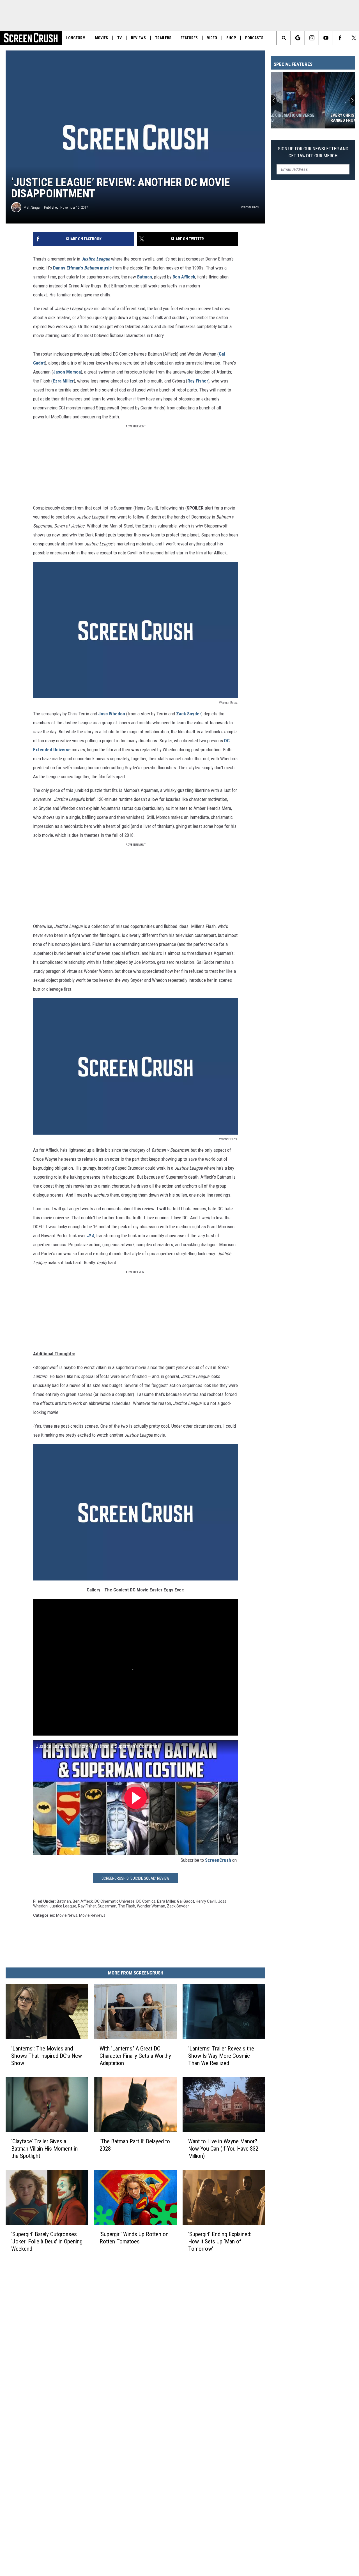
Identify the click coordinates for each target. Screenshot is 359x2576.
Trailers (163, 38)
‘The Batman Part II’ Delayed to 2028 (135, 2145)
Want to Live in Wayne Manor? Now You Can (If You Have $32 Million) (223, 2149)
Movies (101, 38)
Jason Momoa (67, 372)
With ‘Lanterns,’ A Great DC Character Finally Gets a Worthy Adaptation (135, 2056)
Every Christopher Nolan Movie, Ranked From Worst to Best (310, 118)
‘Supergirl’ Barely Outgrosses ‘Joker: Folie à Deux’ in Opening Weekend (47, 2241)
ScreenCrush (218, 1860)
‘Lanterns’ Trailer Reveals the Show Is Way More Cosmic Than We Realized (221, 2056)
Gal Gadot (186, 1901)
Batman (145, 277)
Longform (76, 38)
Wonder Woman (151, 1906)
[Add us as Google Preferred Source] (298, 38)
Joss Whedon (112, 714)
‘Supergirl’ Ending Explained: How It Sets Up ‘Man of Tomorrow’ (220, 2241)
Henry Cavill (206, 1901)
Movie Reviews (92, 1915)
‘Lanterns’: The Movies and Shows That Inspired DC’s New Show (47, 2056)
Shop (231, 38)
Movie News (67, 1915)
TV (119, 38)
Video (212, 38)
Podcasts (254, 38)
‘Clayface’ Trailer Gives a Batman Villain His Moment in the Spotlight (44, 2149)
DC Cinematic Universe (115, 1901)
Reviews (138, 38)
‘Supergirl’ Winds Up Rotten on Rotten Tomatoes (134, 2238)
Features (189, 38)
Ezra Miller (63, 381)
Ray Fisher (198, 381)
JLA (91, 1236)
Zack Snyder (189, 714)
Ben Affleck (184, 277)
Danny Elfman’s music (82, 268)
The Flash (127, 1906)
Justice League (96, 259)
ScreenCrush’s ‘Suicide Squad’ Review (135, 1878)
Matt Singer (32, 207)
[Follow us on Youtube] (326, 38)
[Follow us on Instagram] (312, 38)
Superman (107, 1906)
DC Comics (146, 1901)
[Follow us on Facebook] (340, 38)
